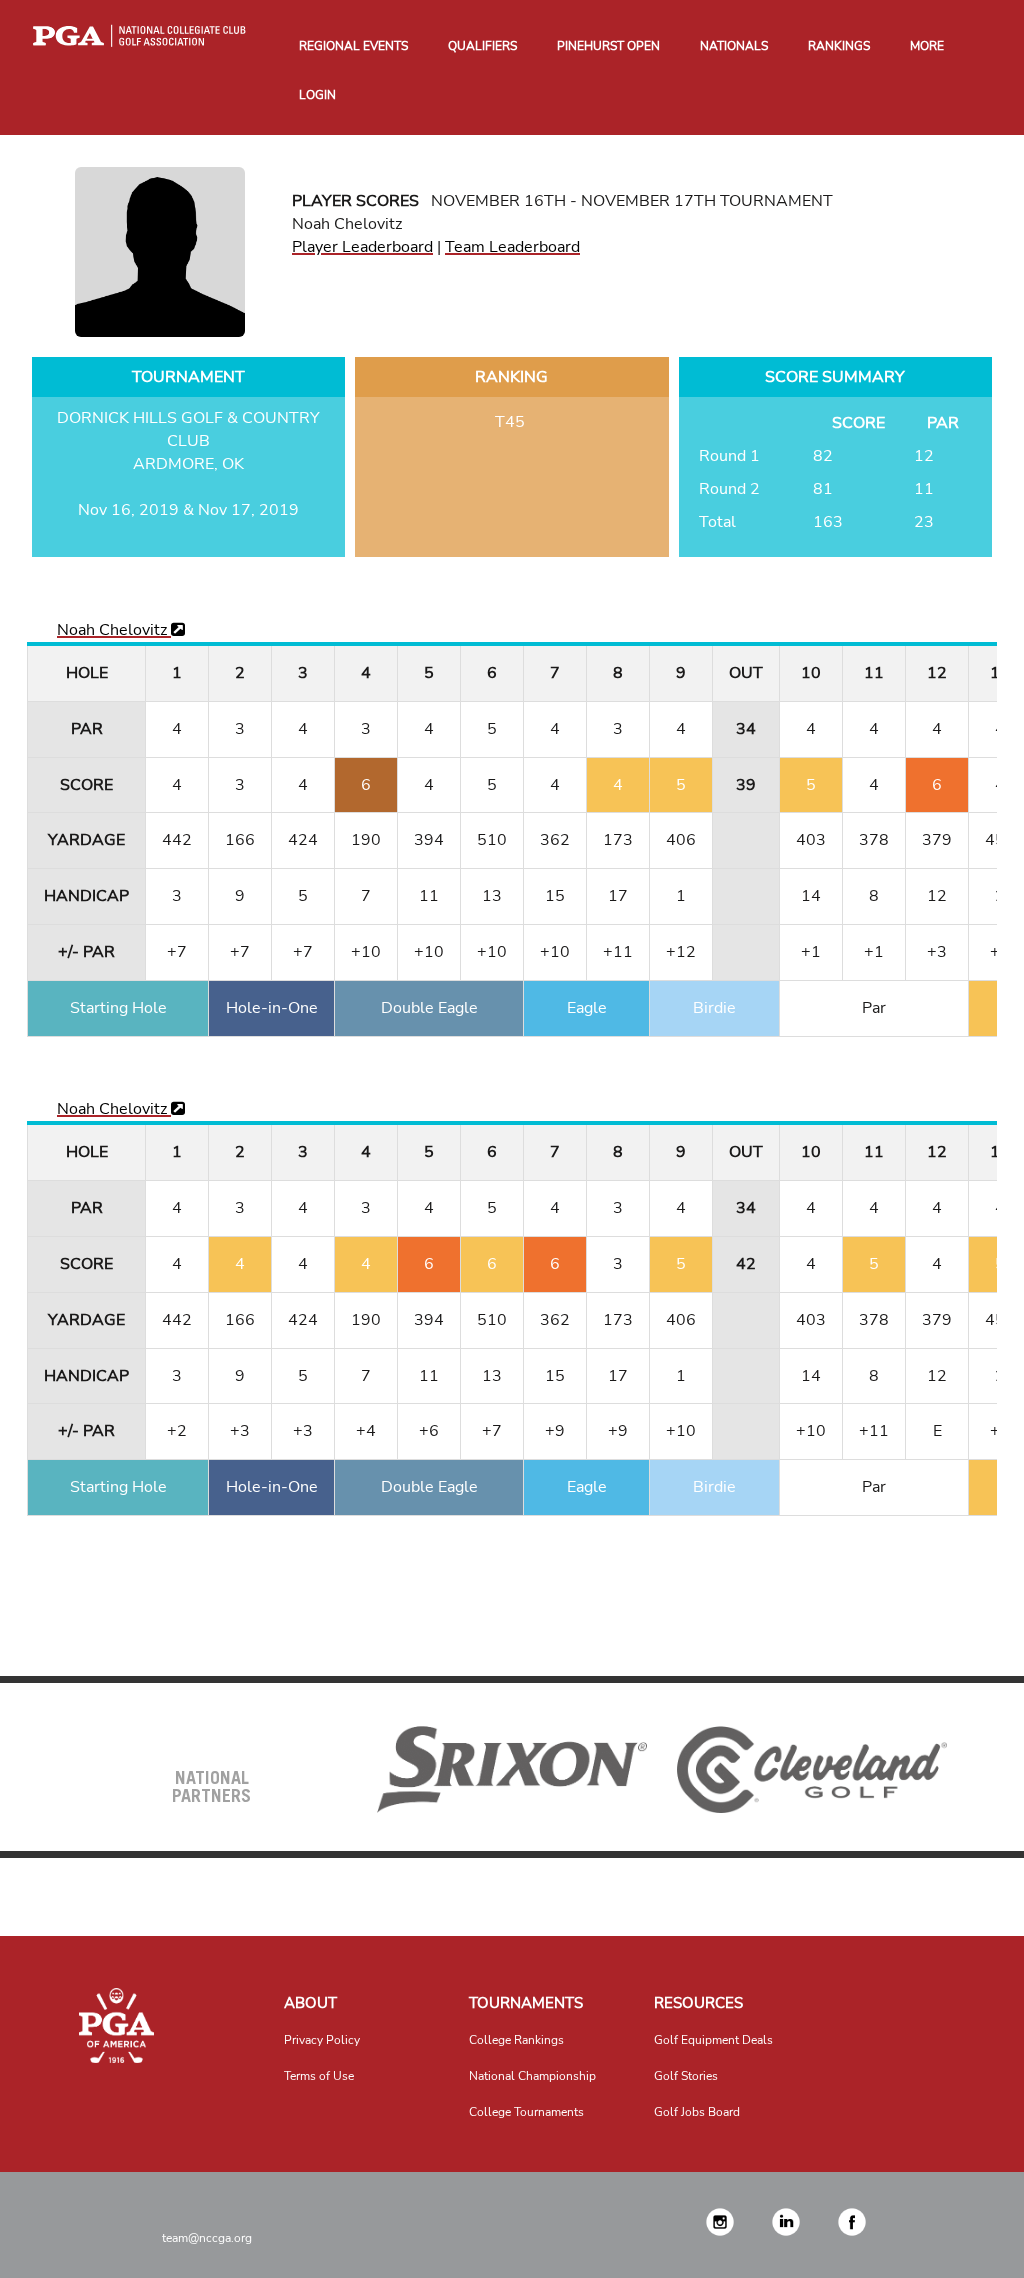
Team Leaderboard (512, 247)
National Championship (532, 2076)
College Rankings (516, 2040)
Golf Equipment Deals (713, 2040)
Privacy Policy (322, 2040)
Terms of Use (319, 2076)
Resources (698, 2003)
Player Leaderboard (362, 247)
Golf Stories (686, 2076)
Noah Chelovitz (114, 630)
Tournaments (526, 2003)
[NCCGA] (117, 2025)
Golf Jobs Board (697, 2112)
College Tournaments (526, 2112)
